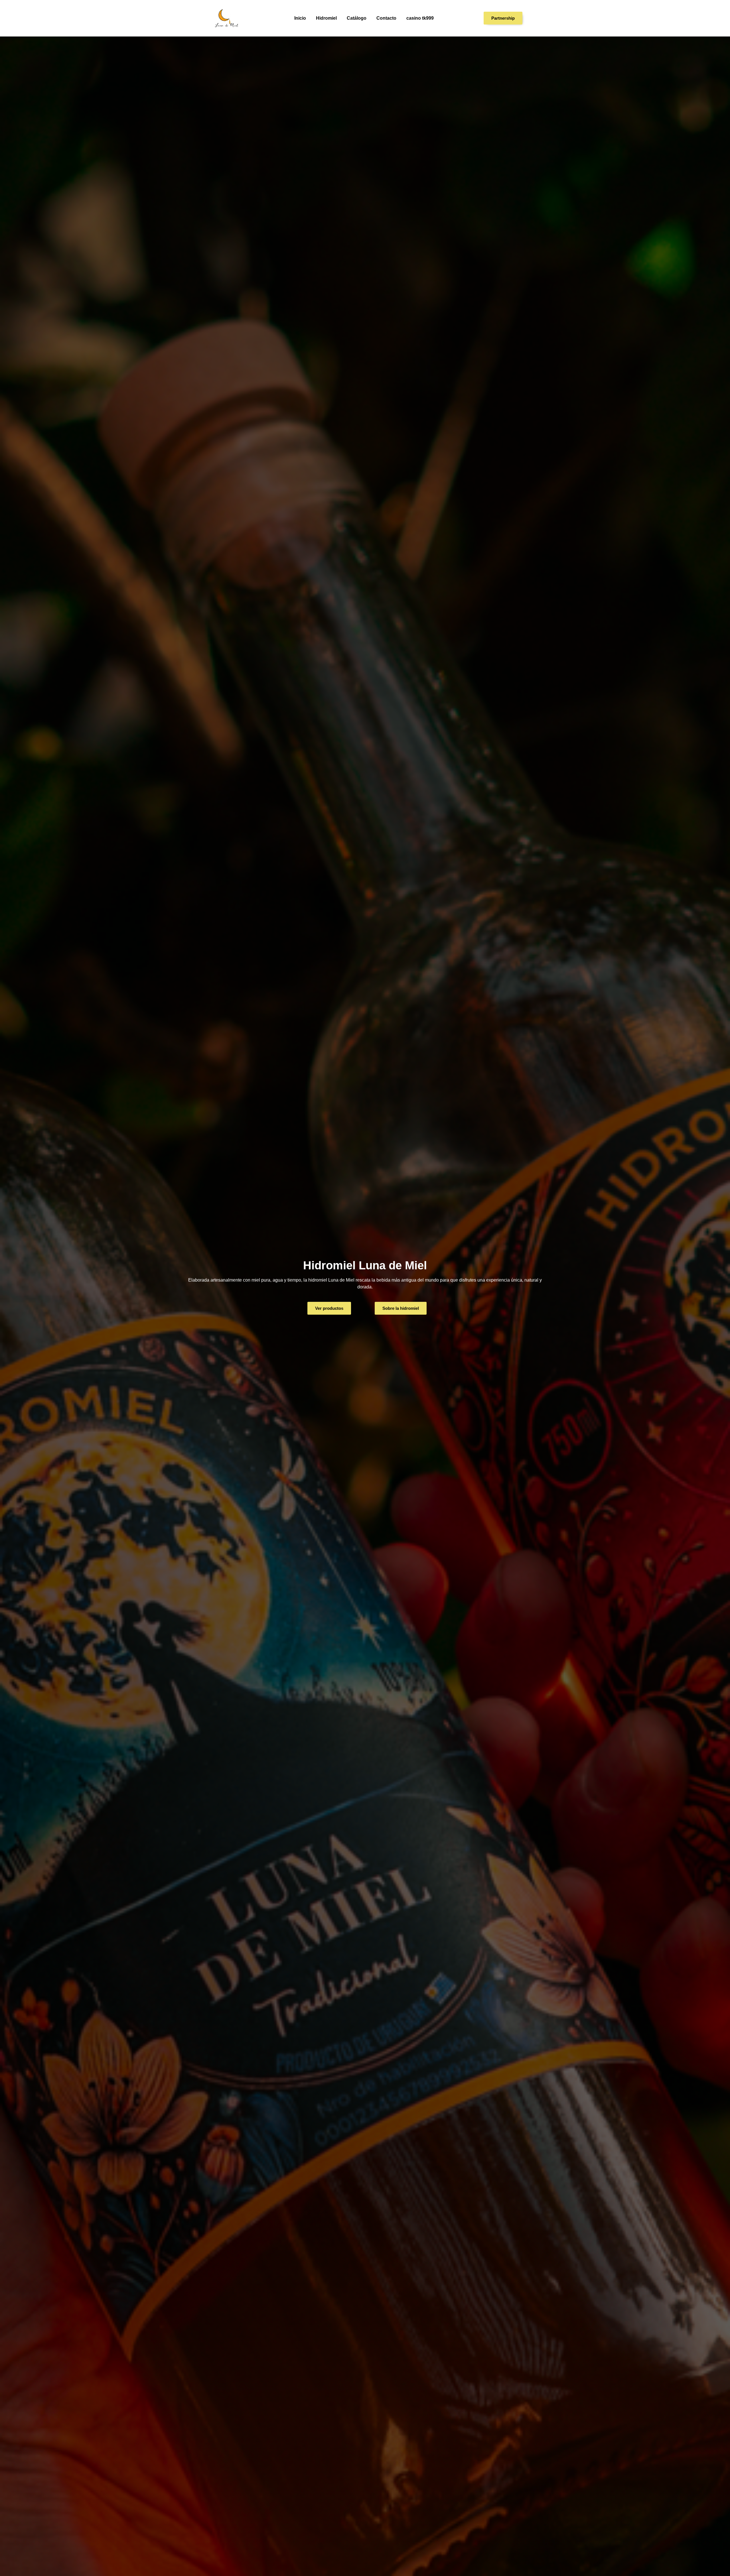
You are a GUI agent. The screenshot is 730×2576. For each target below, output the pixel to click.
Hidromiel (326, 18)
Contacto (386, 18)
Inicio (300, 18)
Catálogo (357, 18)
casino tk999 (420, 18)
